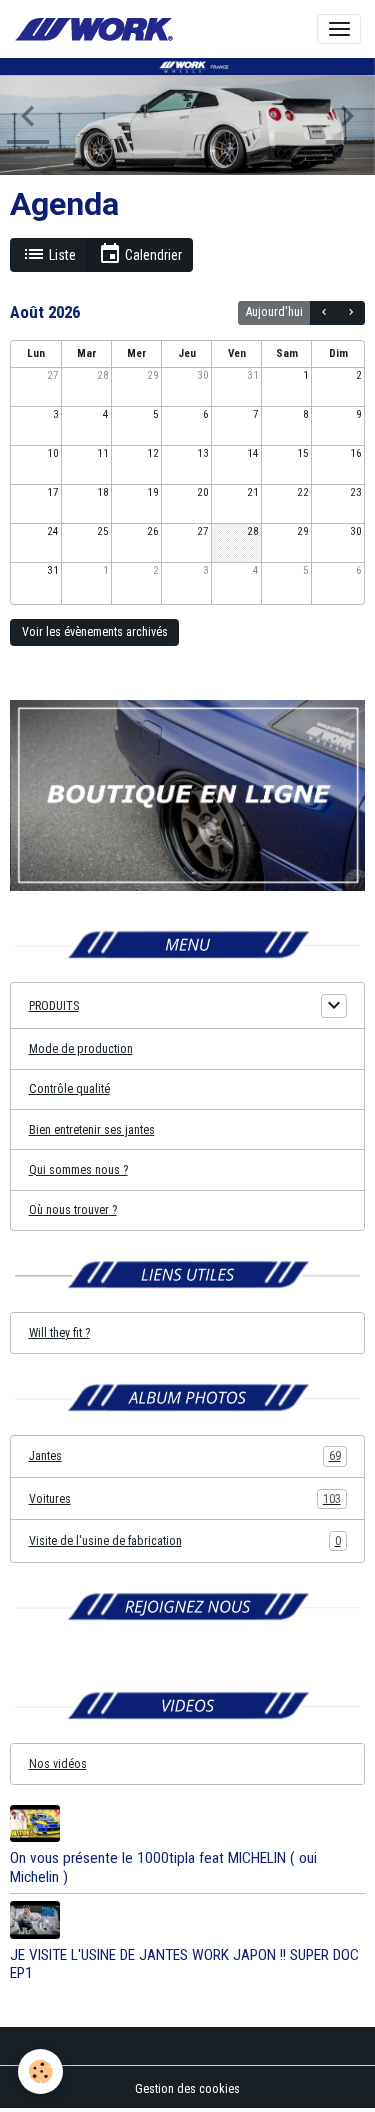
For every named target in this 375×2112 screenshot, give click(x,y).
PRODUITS (54, 1006)
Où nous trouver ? (73, 1210)
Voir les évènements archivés (95, 632)
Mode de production (81, 1049)
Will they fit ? (59, 1333)
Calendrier (152, 255)
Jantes (185, 1456)
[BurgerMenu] (339, 29)
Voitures (185, 1499)
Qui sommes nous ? (78, 1170)
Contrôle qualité (69, 1089)
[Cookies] (40, 2071)
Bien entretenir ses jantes (92, 1130)
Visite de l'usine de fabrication (185, 1541)
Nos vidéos (58, 1764)
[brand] (97, 29)
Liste (61, 255)
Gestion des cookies (187, 2089)
